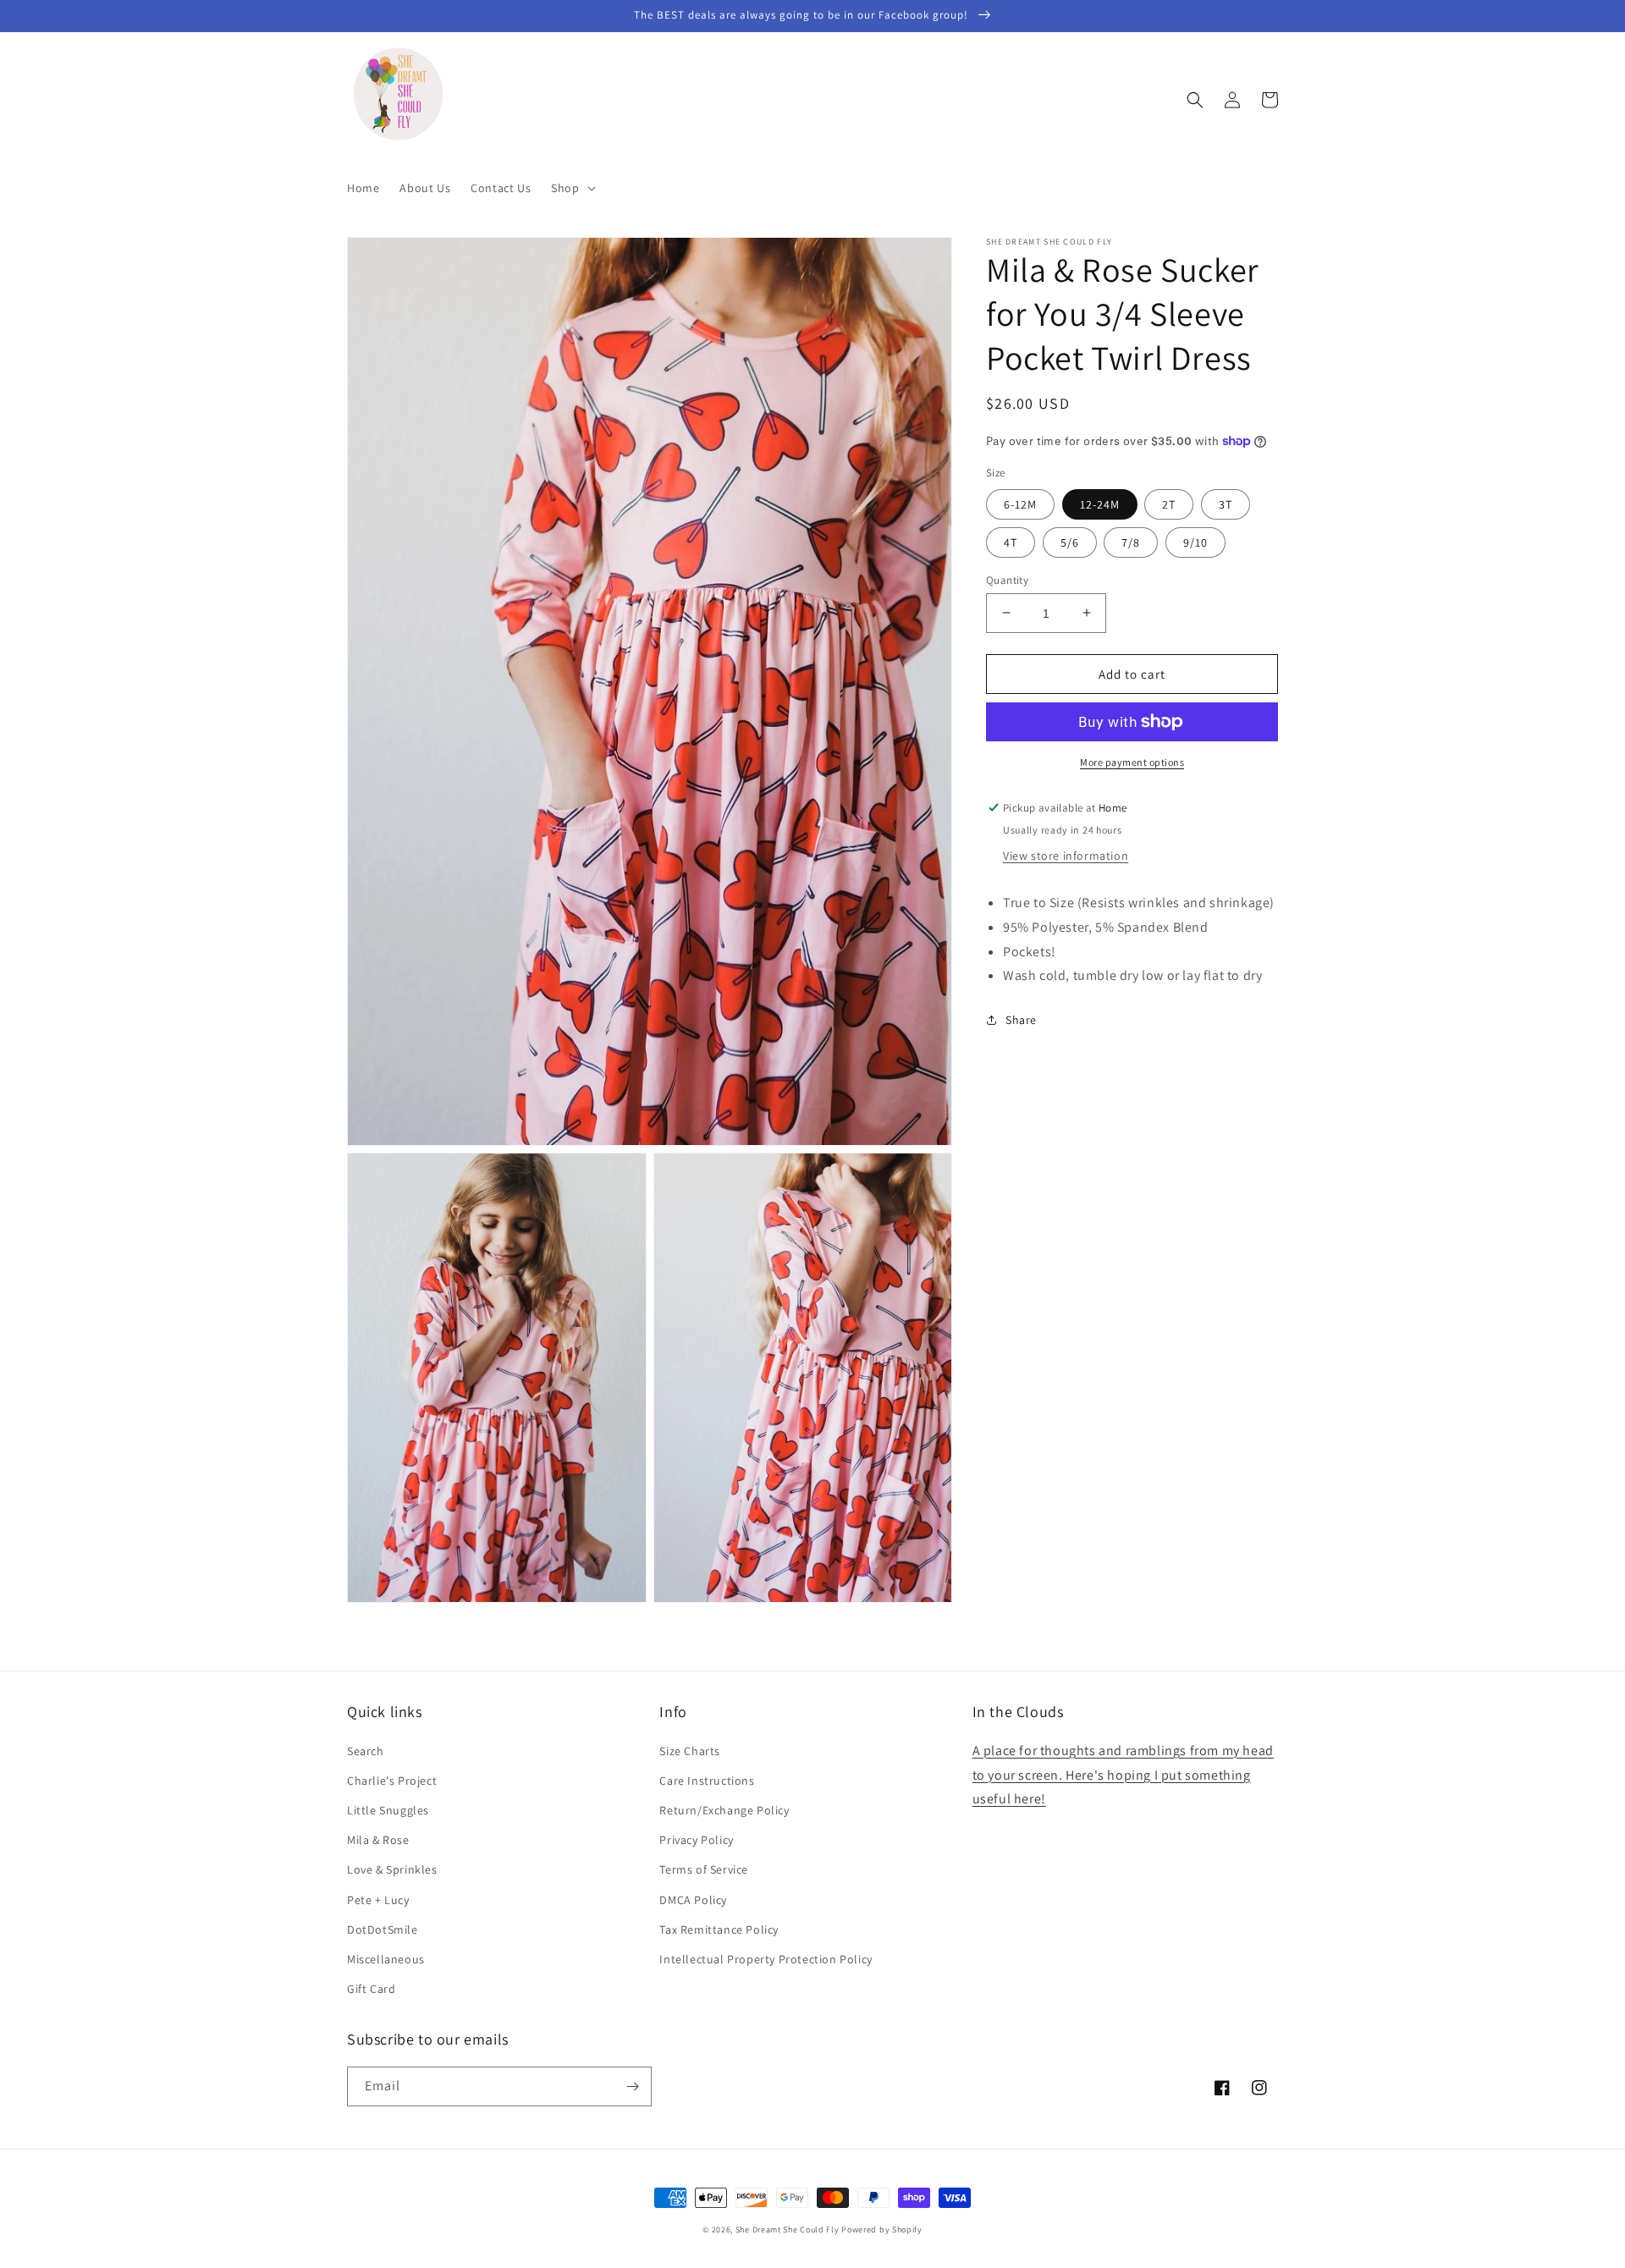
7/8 (1131, 542)
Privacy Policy (696, 1840)
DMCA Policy (693, 1900)
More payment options (1132, 762)
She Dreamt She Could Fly (788, 2229)
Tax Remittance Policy (719, 1929)
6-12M (1020, 504)
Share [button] (1021, 1020)
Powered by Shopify (882, 2229)
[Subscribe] (632, 2086)
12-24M (1100, 504)
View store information (1066, 856)
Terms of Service (704, 1869)
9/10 (1195, 542)
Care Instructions (707, 1781)
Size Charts (690, 1751)
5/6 (1070, 542)
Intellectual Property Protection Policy (766, 1959)
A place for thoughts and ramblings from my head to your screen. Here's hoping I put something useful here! (1123, 1775)
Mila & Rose (378, 1840)
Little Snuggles (388, 1810)
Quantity (1007, 579)
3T (1226, 504)
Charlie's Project (392, 1781)
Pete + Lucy (378, 1900)
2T (1169, 504)
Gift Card (371, 1989)
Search (366, 1751)
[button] (571, 188)
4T (1011, 542)
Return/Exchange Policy (724, 1810)
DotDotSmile (383, 1929)
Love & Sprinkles (392, 1869)
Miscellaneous (386, 1959)
